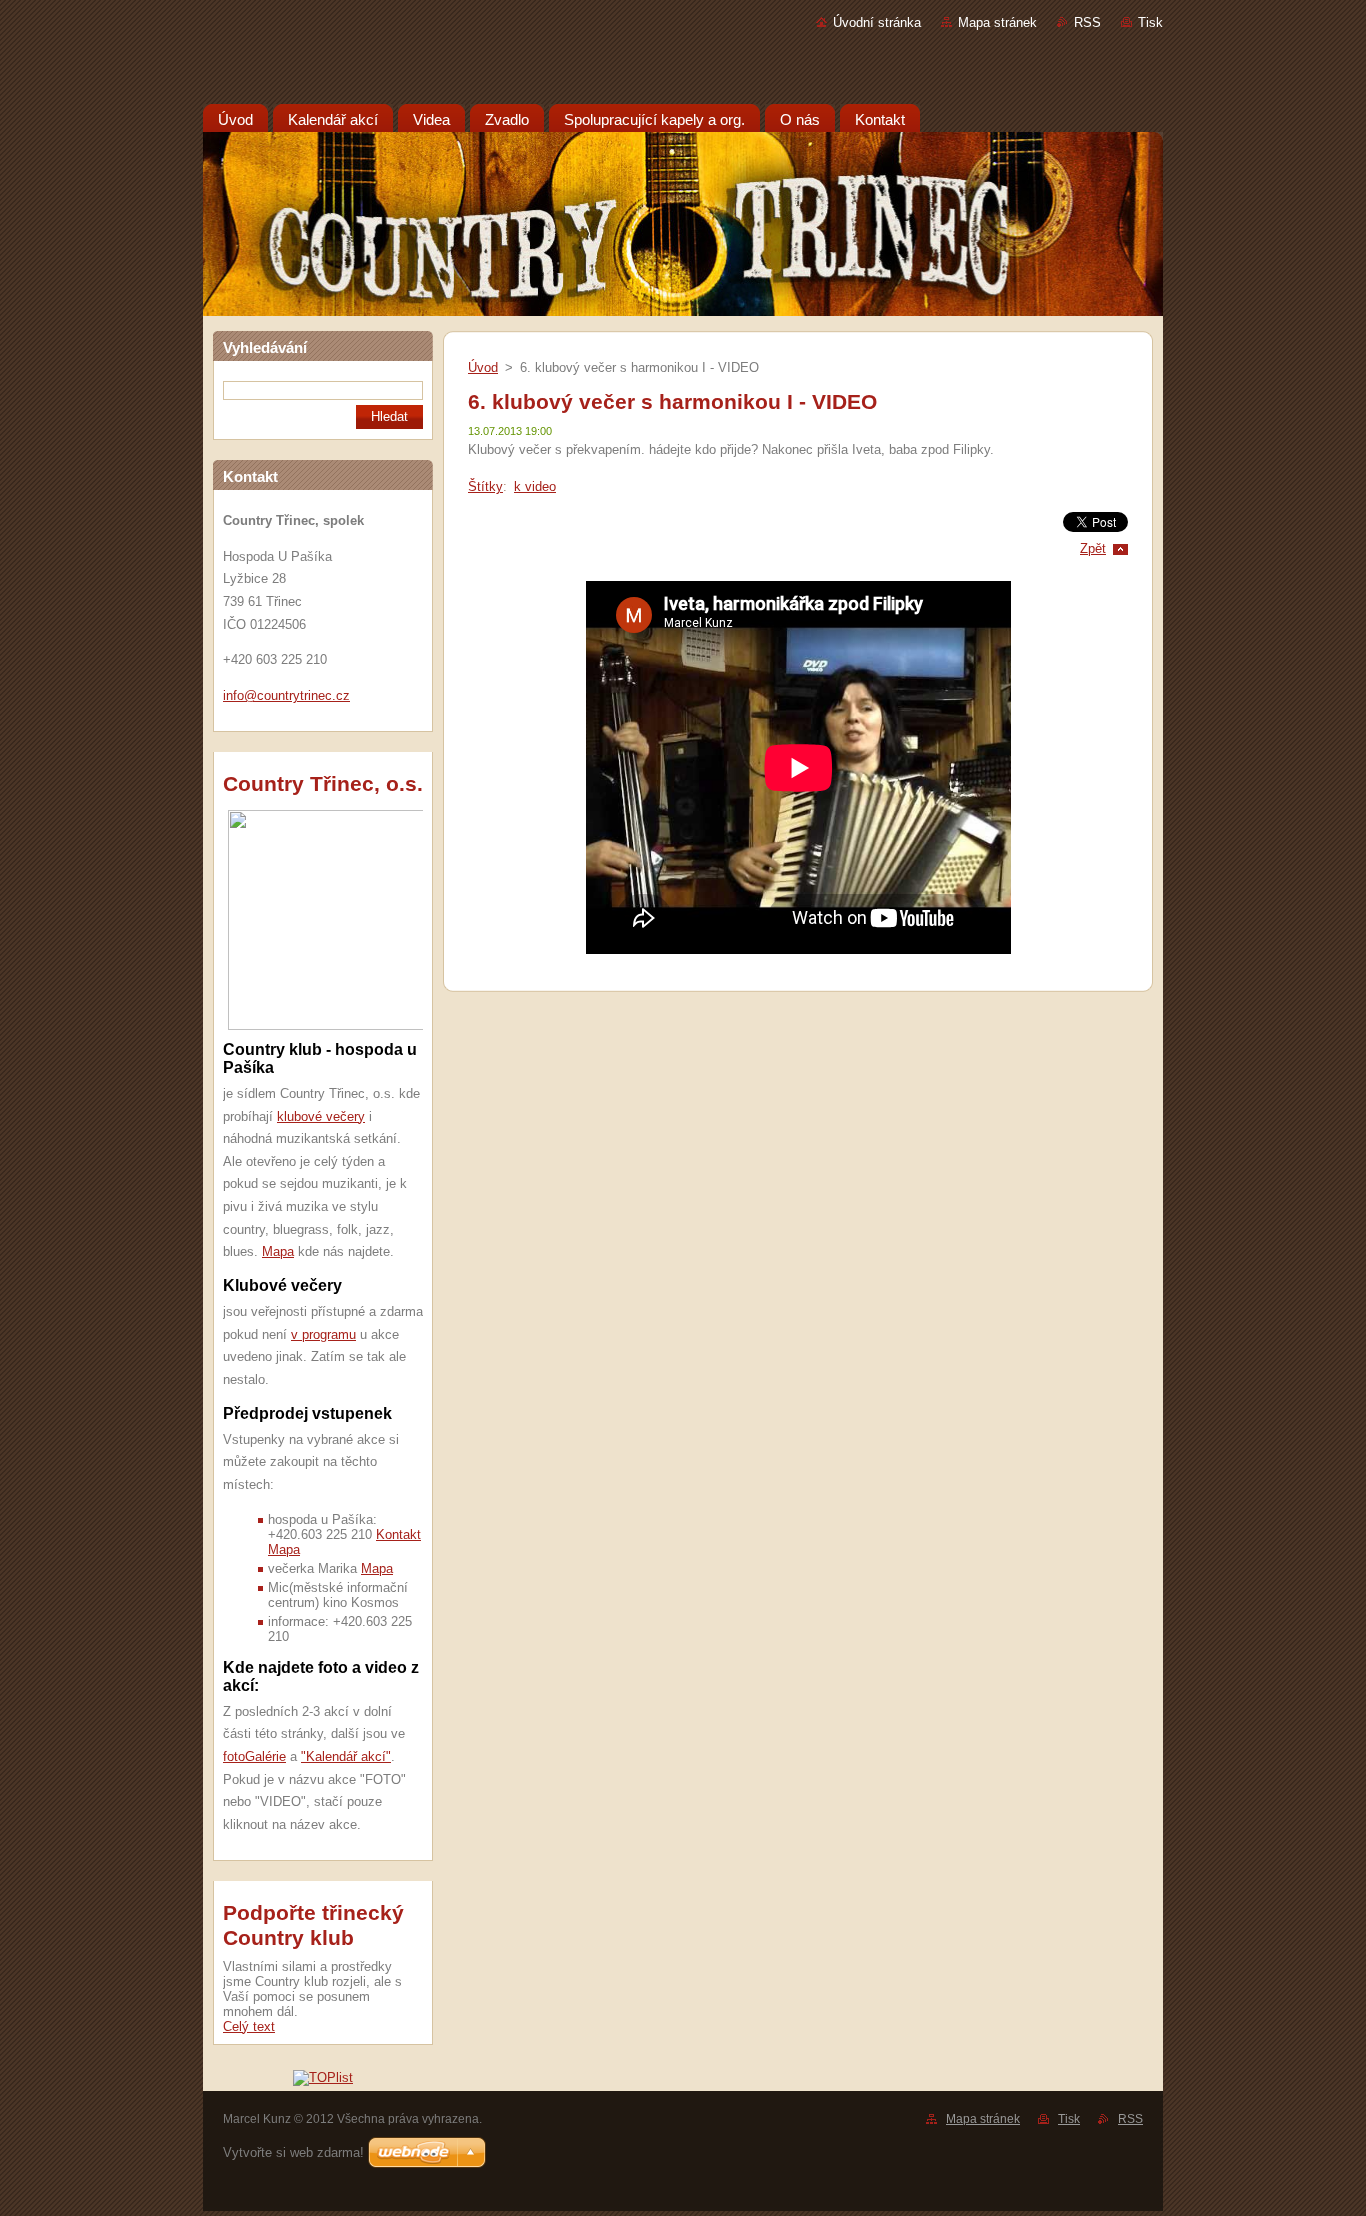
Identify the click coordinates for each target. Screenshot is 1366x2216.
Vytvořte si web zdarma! (293, 2152)
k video (535, 486)
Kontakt (398, 1534)
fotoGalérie (254, 1756)
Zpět (1093, 548)
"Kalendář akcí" (346, 1756)
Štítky (485, 486)
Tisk (1150, 22)
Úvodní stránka (877, 22)
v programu (323, 1334)
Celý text (249, 2026)
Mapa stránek (997, 22)
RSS (1087, 22)
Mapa (278, 1251)
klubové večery (321, 1116)
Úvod (483, 367)
